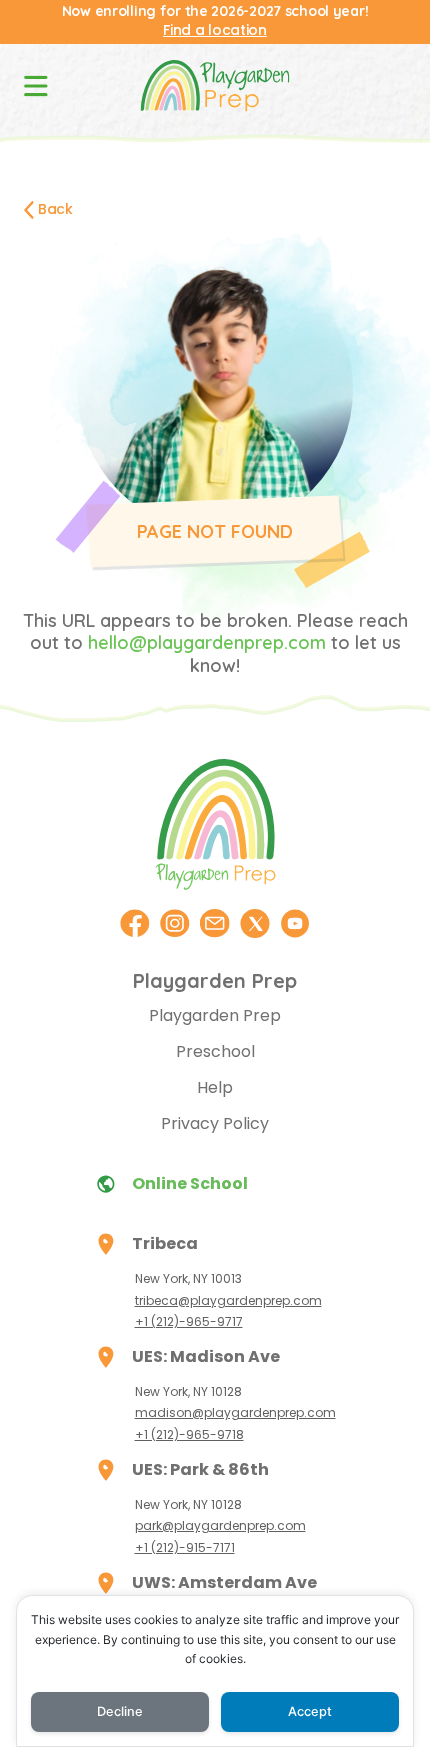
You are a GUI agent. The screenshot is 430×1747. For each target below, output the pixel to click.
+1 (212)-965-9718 (189, 1434)
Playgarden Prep (215, 1015)
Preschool (215, 1051)
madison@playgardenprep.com (235, 1412)
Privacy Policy (215, 1123)
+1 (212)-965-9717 (189, 1321)
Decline (120, 1711)
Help (215, 1087)
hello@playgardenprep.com (207, 642)
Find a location (215, 30)
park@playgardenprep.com (220, 1525)
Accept (310, 1711)
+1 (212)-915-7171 (185, 1547)
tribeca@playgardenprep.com (228, 1300)
